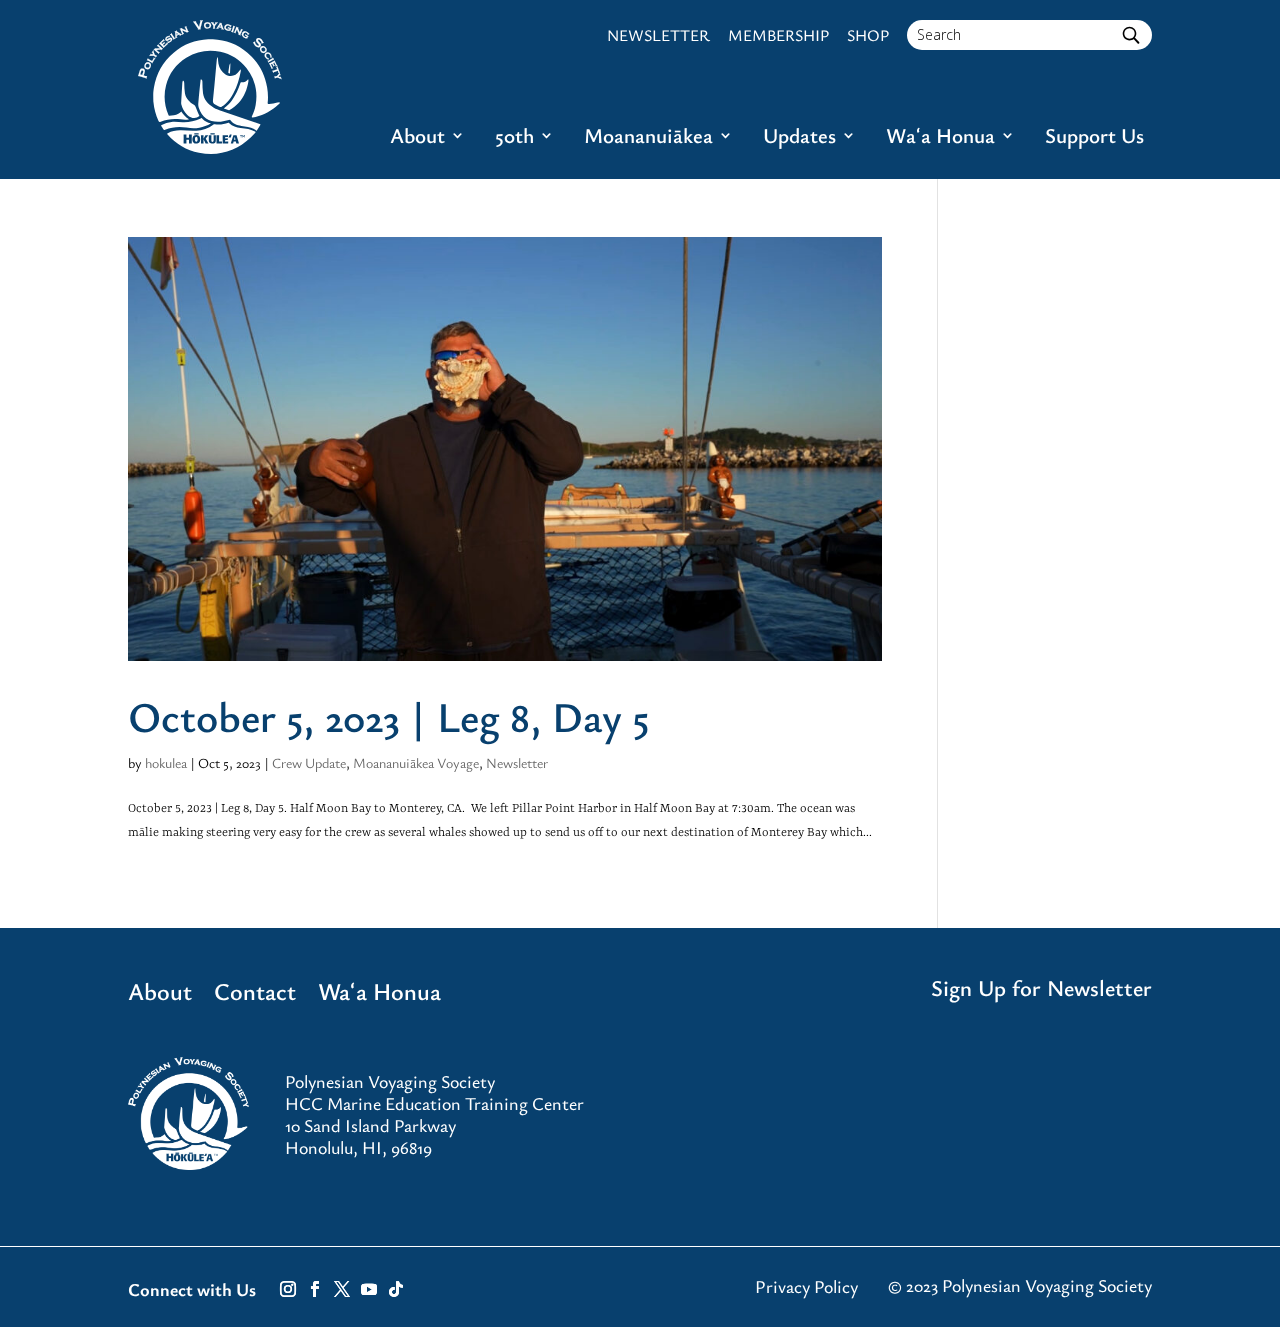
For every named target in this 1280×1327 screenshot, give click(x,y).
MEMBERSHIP (778, 35)
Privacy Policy (806, 1286)
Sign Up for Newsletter (1041, 987)
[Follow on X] (342, 1289)
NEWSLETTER (658, 35)
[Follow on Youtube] (369, 1289)
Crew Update (309, 762)
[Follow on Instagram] (288, 1289)
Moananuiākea (648, 138)
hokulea (166, 762)
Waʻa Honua (940, 138)
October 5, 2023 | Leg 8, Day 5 (388, 715)
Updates (799, 138)
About (417, 138)
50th (514, 138)
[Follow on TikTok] (396, 1289)
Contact (255, 995)
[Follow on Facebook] (315, 1289)
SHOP (868, 35)
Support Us (1094, 138)
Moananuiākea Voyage (416, 762)
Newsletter (517, 762)
